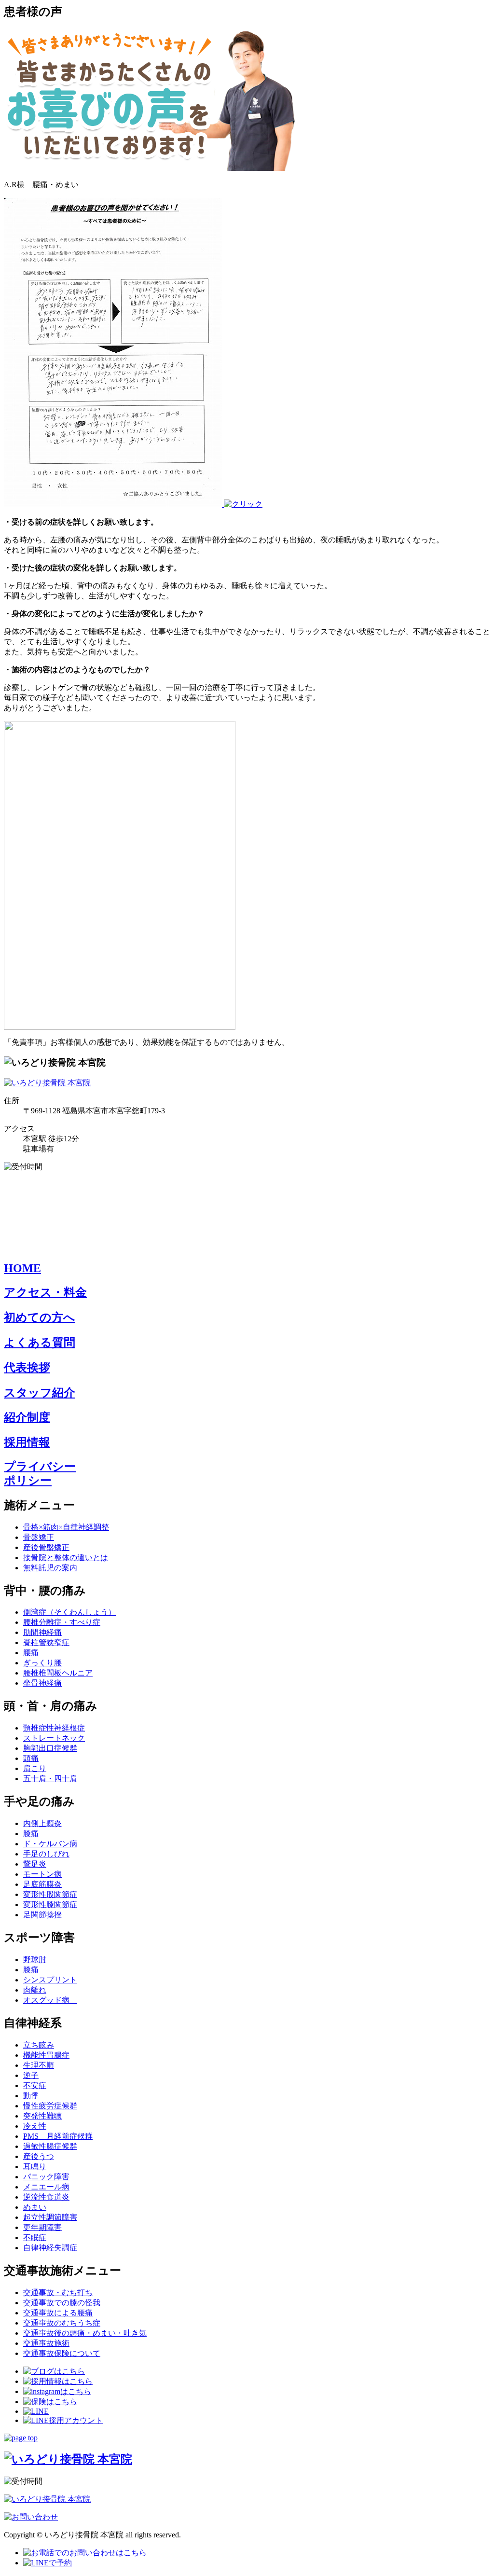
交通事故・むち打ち (58, 2292)
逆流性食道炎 (46, 2197)
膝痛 (31, 1834)
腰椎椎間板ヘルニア (58, 1673)
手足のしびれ (46, 1854)
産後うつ (39, 2156)
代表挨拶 (27, 1368)
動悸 (31, 2096)
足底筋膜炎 (42, 1884)
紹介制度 (27, 1417)
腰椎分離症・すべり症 (62, 1622)
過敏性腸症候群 (50, 2146)
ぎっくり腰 (42, 1663)
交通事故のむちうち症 (62, 2323)
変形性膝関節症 (50, 1904)
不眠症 (35, 2237)
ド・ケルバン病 (50, 1844)
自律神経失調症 (50, 2248)
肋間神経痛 (42, 1632)
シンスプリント (50, 1980)
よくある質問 (40, 1343)
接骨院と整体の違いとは (66, 1558)
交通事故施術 (46, 2343)
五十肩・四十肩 (50, 1779)
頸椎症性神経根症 (54, 1728)
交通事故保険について (62, 2353)
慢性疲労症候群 (50, 2106)
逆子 (31, 2075)
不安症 (35, 2085)
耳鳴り (35, 2167)
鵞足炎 (35, 1864)
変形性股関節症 (50, 1894)
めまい (35, 2207)
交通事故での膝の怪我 (62, 2303)
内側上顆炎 (42, 1823)
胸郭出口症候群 (50, 1748)
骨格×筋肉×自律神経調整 (66, 1527)
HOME (22, 1268)
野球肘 (35, 1960)
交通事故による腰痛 (58, 2313)
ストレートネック (54, 1738)
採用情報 (27, 1442)
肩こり (35, 1768)
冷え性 (35, 2126)
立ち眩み (39, 2045)
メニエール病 (46, 2187)
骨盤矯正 (39, 1537)
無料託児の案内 (50, 1568)
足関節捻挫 (42, 1915)
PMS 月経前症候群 (58, 2136)
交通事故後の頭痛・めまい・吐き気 (85, 2333)
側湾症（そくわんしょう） (69, 1612)
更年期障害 (42, 2227)
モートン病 (42, 1874)
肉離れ (35, 1990)
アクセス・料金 (45, 1292)
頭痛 (31, 1758)
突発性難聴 (42, 2116)
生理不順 (39, 2065)
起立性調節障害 (50, 2217)
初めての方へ (40, 1317)
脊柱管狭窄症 (46, 1642)
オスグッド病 (50, 2000)
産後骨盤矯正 (46, 1547)
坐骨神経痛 (42, 1683)
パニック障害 (46, 2177)
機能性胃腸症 (46, 2055)
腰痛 (31, 1653)
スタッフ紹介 (40, 1393)
